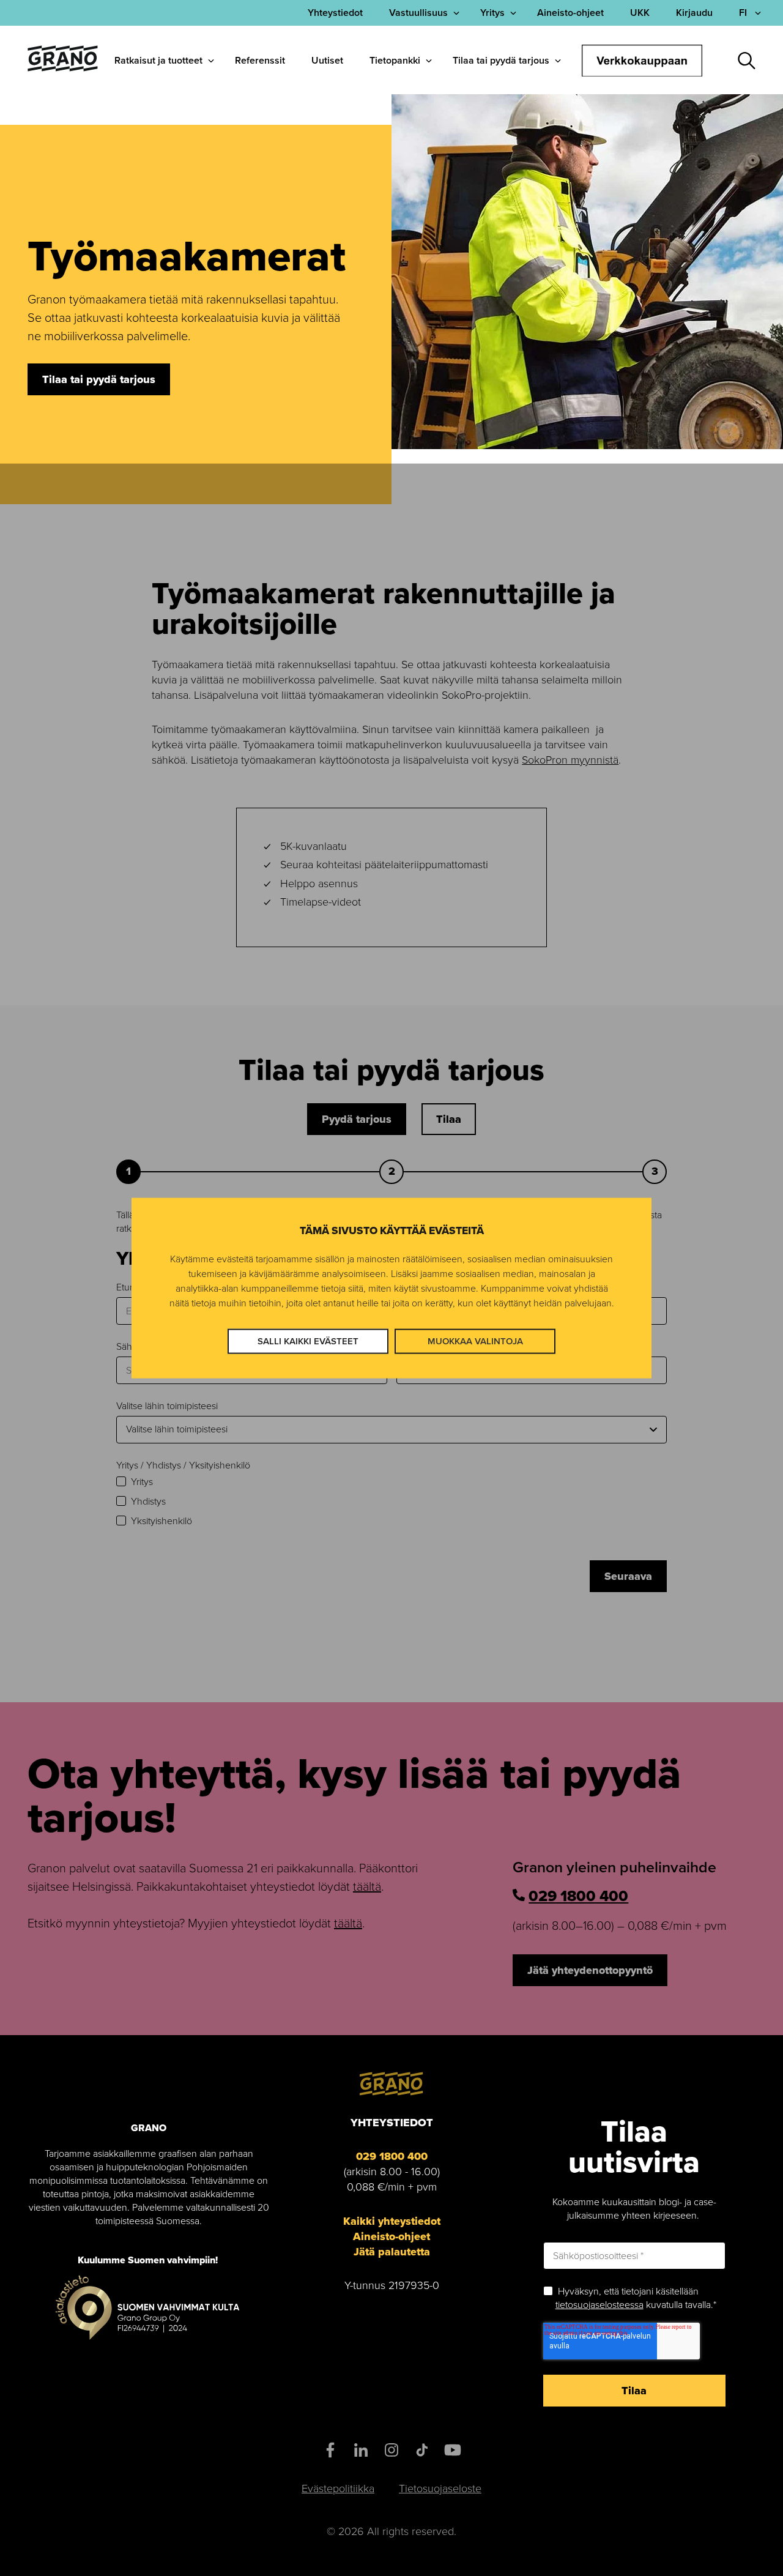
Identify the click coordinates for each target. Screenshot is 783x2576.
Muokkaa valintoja (475, 1341)
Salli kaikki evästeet (308, 1341)
